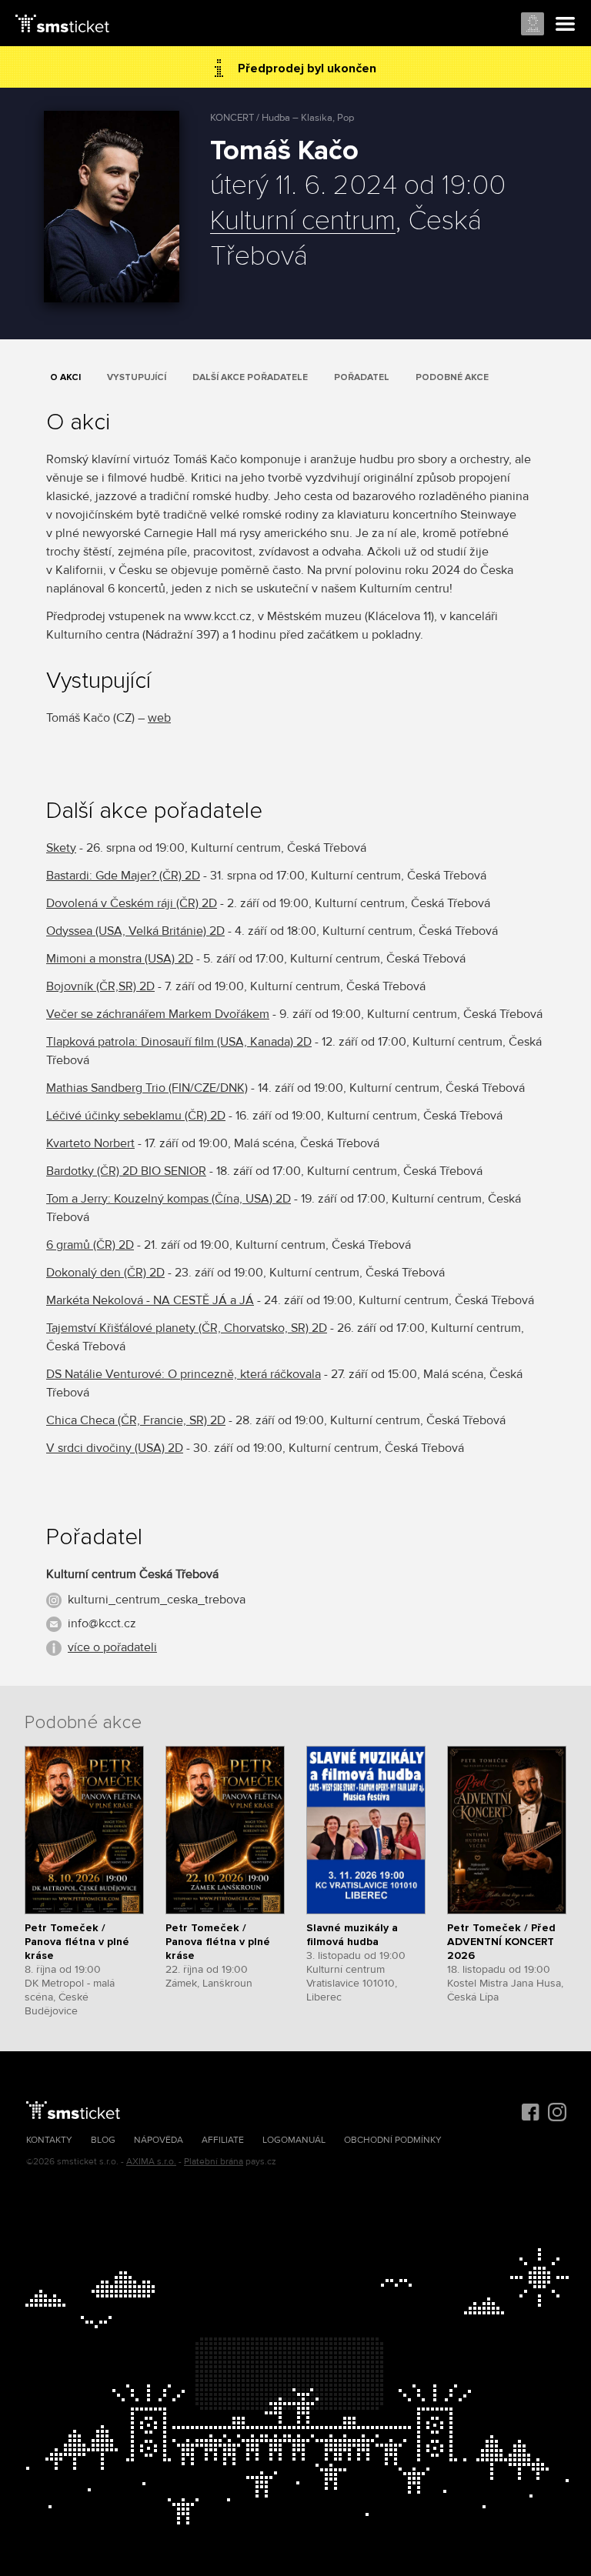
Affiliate (223, 2140)
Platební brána (214, 2162)
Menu (566, 25)
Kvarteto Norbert (90, 1143)
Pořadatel (362, 377)
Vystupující (137, 377)
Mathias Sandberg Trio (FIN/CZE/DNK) (147, 1088)
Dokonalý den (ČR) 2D (105, 1273)
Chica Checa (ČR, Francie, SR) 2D (136, 1420)
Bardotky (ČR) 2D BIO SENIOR (126, 1171)
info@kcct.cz (102, 1623)
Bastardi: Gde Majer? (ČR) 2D (123, 876)
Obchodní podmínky (393, 2140)
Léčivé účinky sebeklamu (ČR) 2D (136, 1116)
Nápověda (159, 2140)
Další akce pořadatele (250, 377)
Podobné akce (452, 377)
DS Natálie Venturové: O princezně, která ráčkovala (184, 1374)
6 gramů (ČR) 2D (90, 1245)
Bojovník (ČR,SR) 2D (100, 986)
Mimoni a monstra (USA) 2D (120, 959)
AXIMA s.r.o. (151, 2162)
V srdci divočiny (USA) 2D (115, 1448)
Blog (103, 2140)
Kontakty (49, 2140)
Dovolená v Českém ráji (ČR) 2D (132, 903)
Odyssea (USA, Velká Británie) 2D (135, 931)
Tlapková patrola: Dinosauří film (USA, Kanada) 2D (179, 1042)
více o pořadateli (112, 1647)
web (159, 718)
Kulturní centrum (303, 222)
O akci (65, 377)
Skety (61, 848)
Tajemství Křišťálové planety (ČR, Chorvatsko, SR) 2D (187, 1328)
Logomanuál (294, 2140)
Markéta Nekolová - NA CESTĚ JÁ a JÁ (150, 1300)
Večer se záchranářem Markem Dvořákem (158, 1014)
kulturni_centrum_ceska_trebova (157, 1600)
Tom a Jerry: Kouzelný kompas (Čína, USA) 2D (169, 1199)
